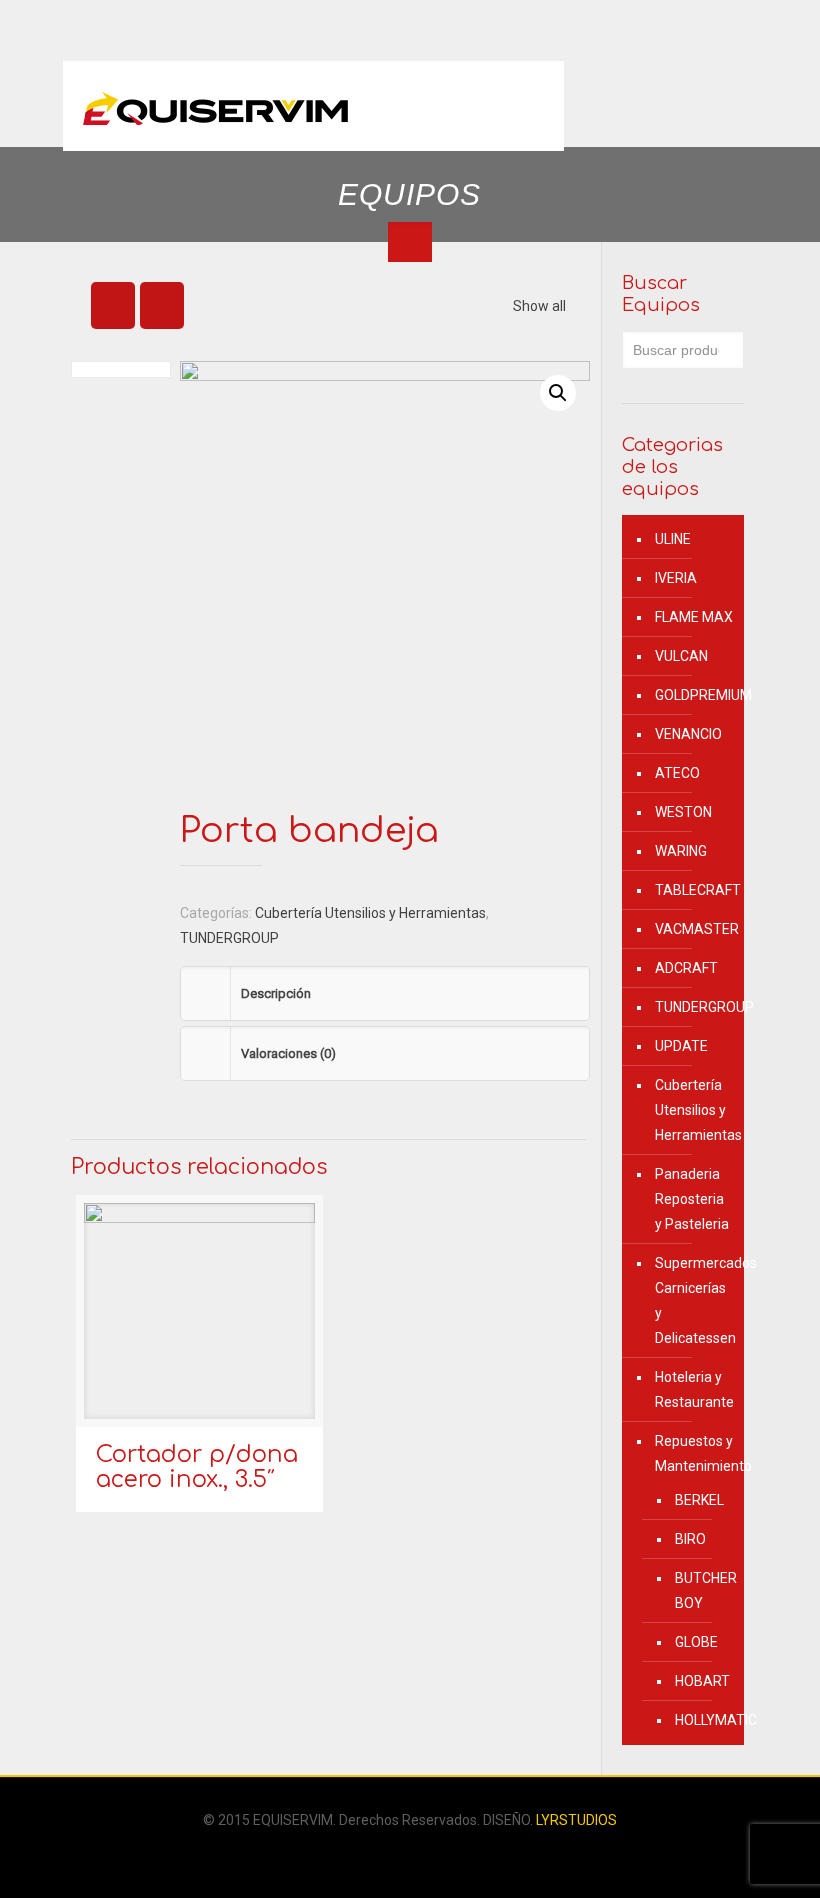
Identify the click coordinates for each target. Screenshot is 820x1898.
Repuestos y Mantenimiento (694, 1453)
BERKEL (699, 1500)
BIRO (690, 1539)
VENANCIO (688, 734)
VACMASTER (694, 929)
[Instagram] (423, 1855)
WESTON (683, 812)
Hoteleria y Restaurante (694, 1389)
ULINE (673, 539)
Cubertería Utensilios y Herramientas (370, 913)
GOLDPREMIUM (694, 695)
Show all (539, 306)
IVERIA (676, 578)
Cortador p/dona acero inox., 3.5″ (197, 1467)
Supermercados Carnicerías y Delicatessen (694, 1300)
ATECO (677, 773)
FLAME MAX (694, 617)
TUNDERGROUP (229, 938)
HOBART (699, 1681)
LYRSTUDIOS (576, 1820)
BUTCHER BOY (699, 1590)
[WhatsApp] (396, 1855)
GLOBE (696, 1642)
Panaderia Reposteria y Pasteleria (692, 1199)
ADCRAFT (686, 968)
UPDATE (681, 1046)
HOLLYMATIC (699, 1720)
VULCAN (681, 656)
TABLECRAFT (694, 890)
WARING (681, 851)
